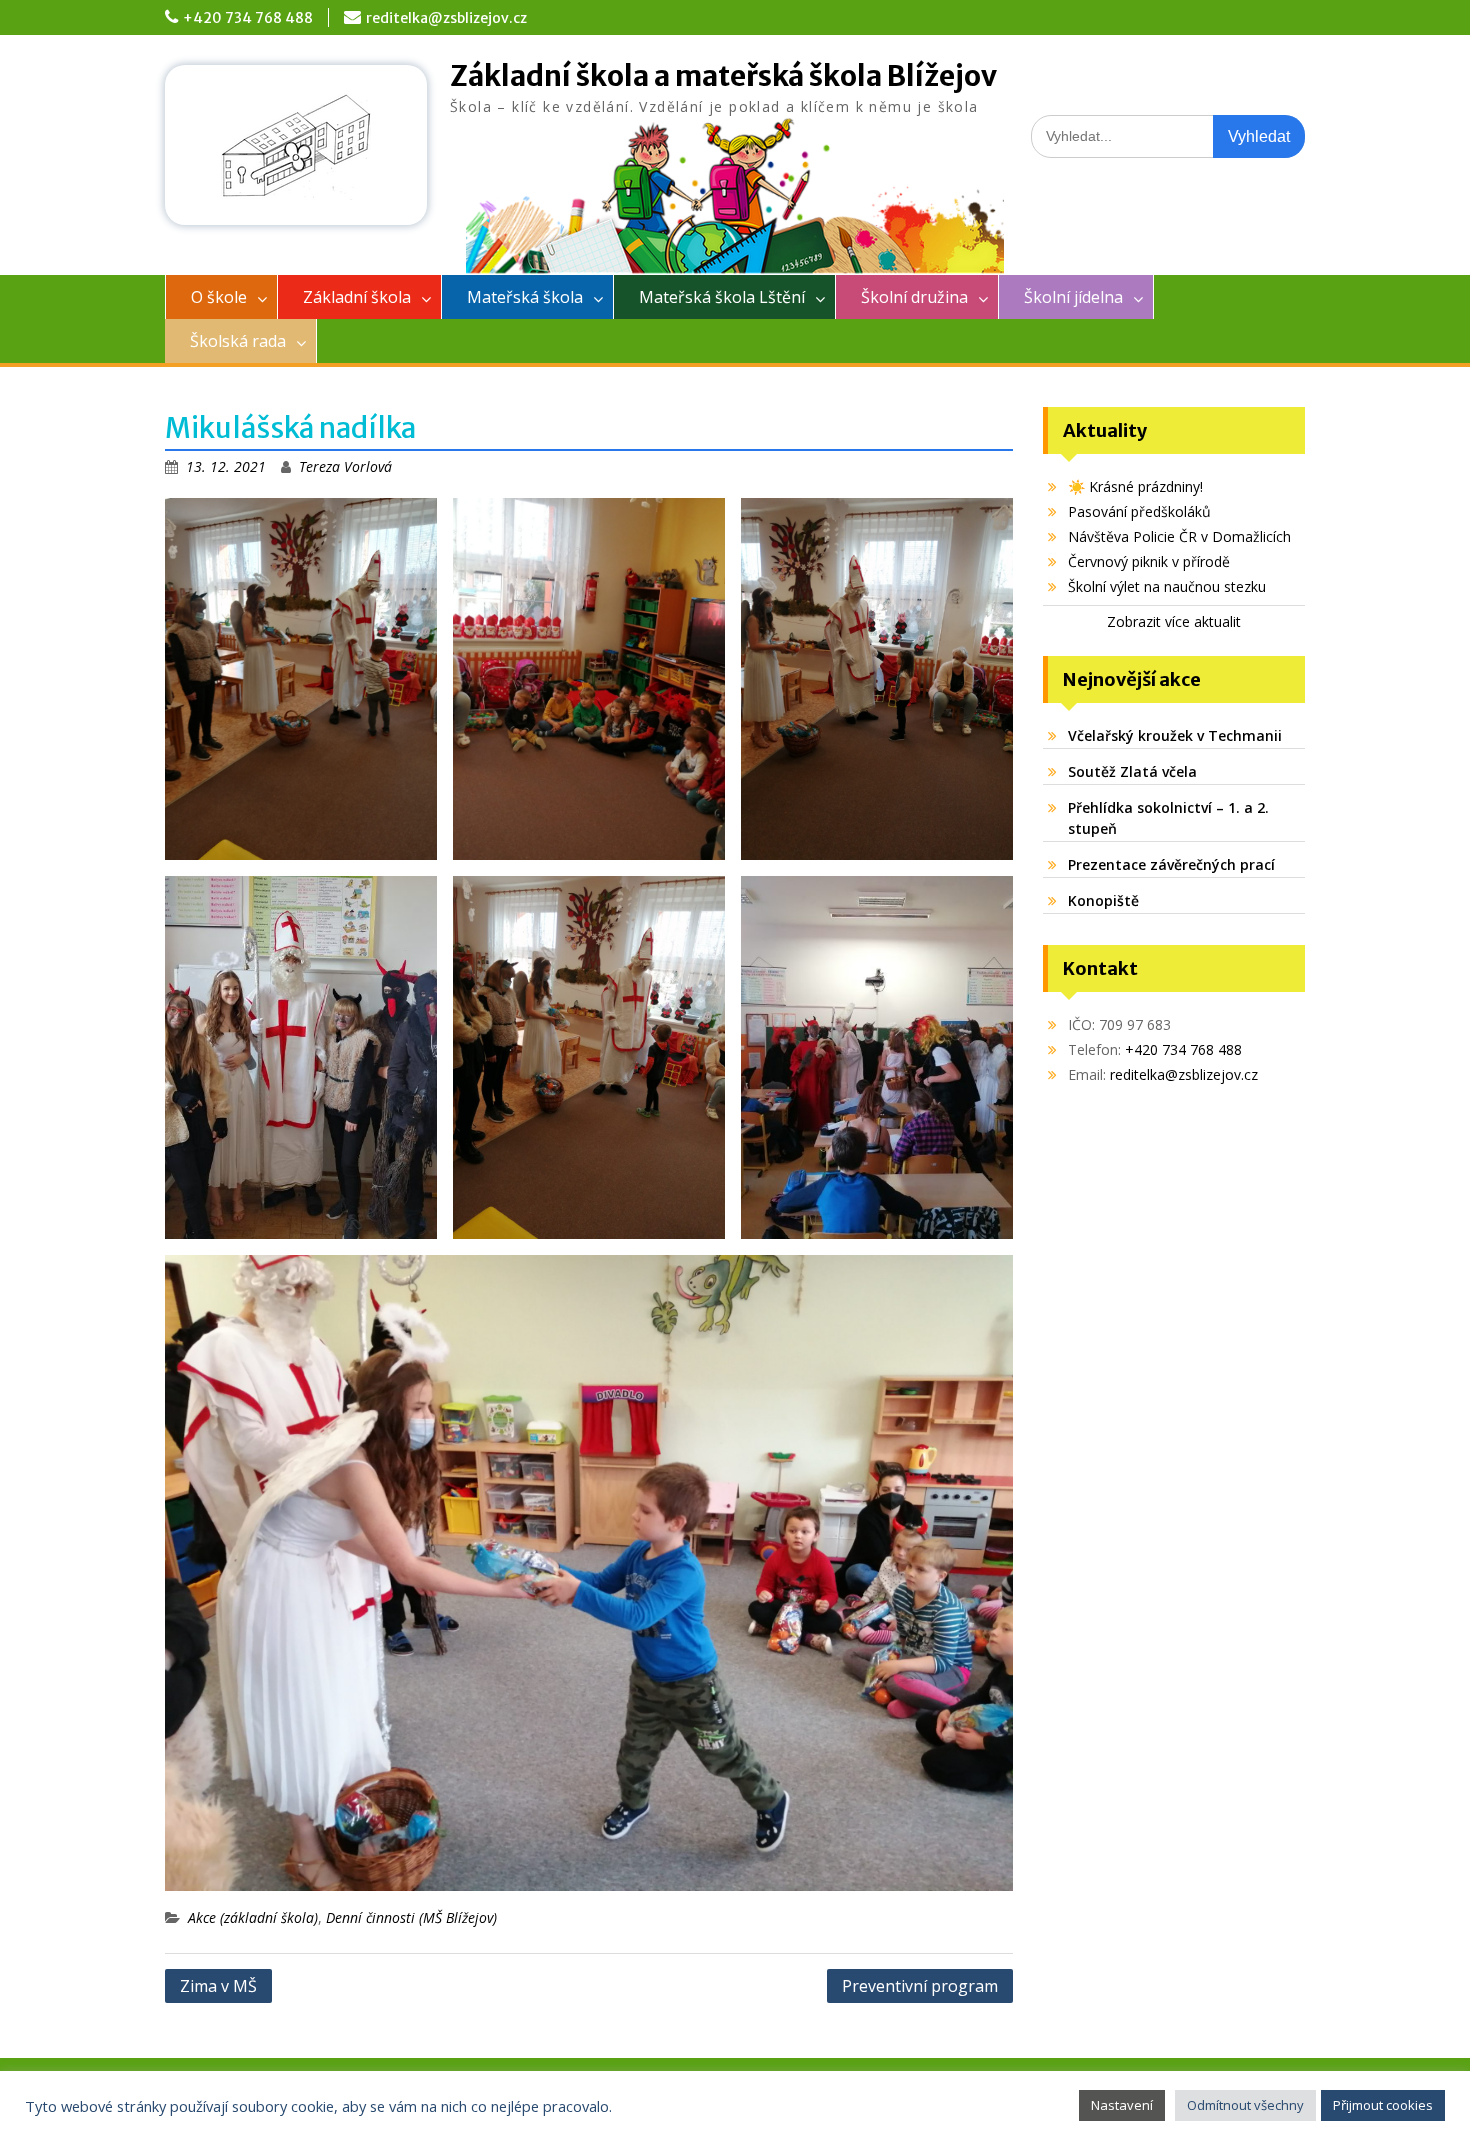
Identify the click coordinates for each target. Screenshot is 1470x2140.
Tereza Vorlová (345, 466)
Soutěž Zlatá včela (1132, 771)
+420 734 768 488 (248, 18)
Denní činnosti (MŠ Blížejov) (411, 1917)
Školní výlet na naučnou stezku (1167, 586)
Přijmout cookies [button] (1383, 2105)
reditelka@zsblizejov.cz (446, 18)
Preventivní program (920, 1986)
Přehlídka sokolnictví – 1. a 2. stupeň (1168, 818)
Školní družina (914, 297)
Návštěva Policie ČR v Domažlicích (1179, 536)
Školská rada (238, 341)
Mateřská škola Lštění (722, 297)
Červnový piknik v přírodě (1149, 561)
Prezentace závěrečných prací (1171, 864)
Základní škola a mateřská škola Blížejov (723, 76)
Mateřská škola (525, 297)
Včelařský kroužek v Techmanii (1175, 735)
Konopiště (1103, 900)
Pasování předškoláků (1139, 511)
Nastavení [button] (1122, 2105)
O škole (219, 297)
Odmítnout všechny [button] (1245, 2105)
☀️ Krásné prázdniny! (1135, 486)
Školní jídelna (1073, 297)
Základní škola (357, 297)
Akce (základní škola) (253, 1917)
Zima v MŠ (218, 1986)
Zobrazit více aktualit (1174, 621)
